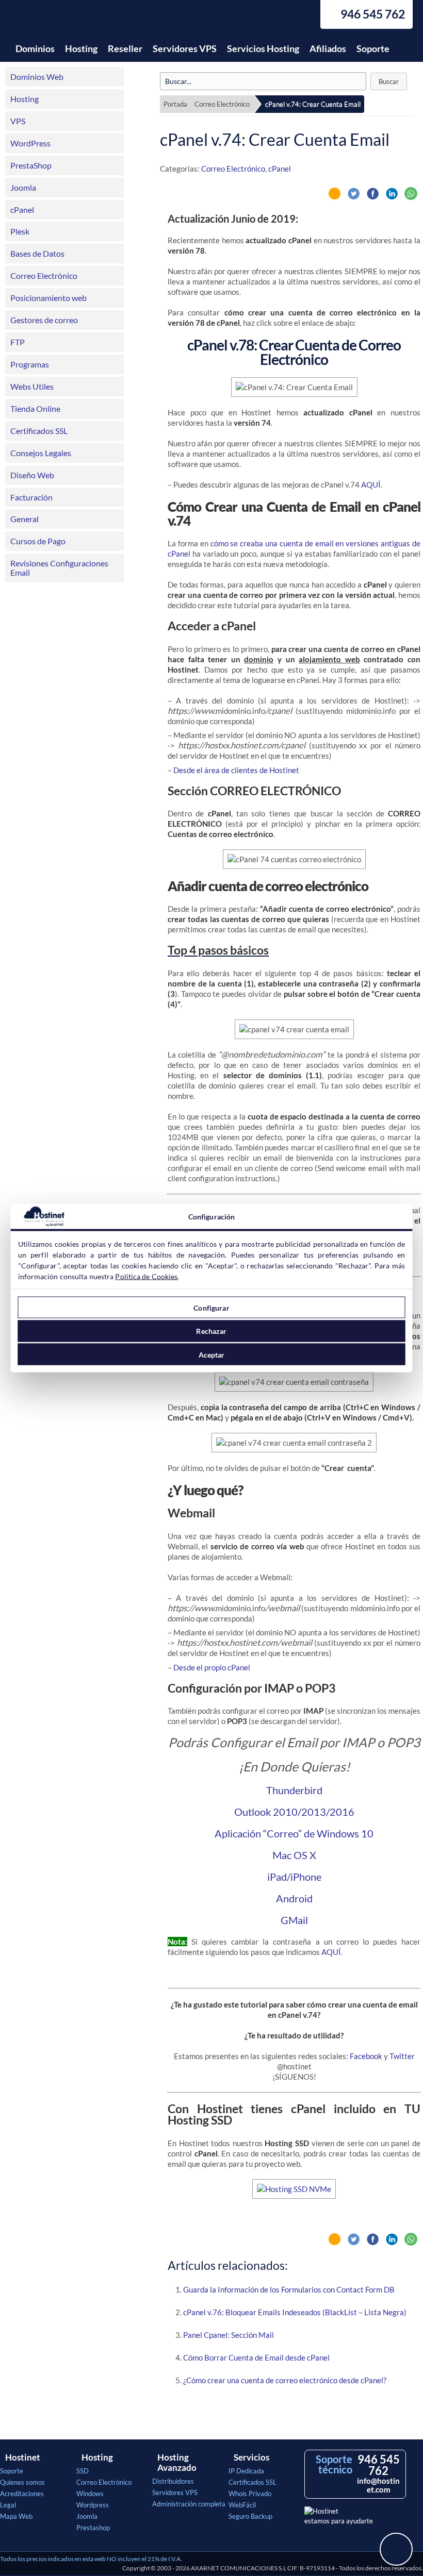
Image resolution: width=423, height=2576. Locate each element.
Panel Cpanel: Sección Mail (229, 2335)
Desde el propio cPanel (212, 1667)
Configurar (211, 1307)
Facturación (31, 497)
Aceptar (212, 1354)
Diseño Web (32, 475)
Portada (175, 104)
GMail (294, 1920)
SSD (83, 2471)
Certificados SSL (39, 431)
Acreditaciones (22, 2494)
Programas (30, 364)
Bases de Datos (37, 253)
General (25, 519)
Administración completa (189, 2504)
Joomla (23, 187)
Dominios (35, 48)
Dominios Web (37, 77)
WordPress (30, 143)
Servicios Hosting (263, 48)
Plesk (20, 231)
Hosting (81, 48)
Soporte (373, 48)
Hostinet (59, 20)
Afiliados (328, 48)
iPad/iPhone (294, 1877)
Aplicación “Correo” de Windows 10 (294, 1833)
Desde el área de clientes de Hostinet (236, 770)
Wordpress (93, 2505)
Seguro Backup (250, 2516)
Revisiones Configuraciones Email (59, 568)
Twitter (402, 2056)
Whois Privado (250, 2494)
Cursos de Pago (38, 541)
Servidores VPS (185, 48)
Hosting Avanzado (177, 2463)
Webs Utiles (32, 386)
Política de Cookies (146, 1276)
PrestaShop (31, 165)
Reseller (125, 48)
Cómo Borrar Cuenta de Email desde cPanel (256, 2357)
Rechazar (211, 1331)
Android (294, 1898)
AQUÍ (371, 484)
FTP (18, 342)
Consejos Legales (41, 453)
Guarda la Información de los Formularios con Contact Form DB (289, 2289)
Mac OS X (294, 1855)
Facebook (366, 2056)
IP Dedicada (246, 2471)
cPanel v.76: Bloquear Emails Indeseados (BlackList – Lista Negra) (295, 2312)
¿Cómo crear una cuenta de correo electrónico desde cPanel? (285, 2380)
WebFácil (242, 2505)
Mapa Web (16, 2516)
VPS (18, 121)
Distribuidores (173, 2481)
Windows (90, 2494)
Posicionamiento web (48, 298)
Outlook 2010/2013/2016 (294, 1812)
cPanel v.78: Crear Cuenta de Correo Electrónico (294, 352)
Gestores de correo (44, 320)
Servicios (251, 2457)
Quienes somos (22, 2482)
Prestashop (93, 2528)
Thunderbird (294, 1790)
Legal (8, 2505)
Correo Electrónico (44, 275)
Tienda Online (35, 408)
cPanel (22, 210)
